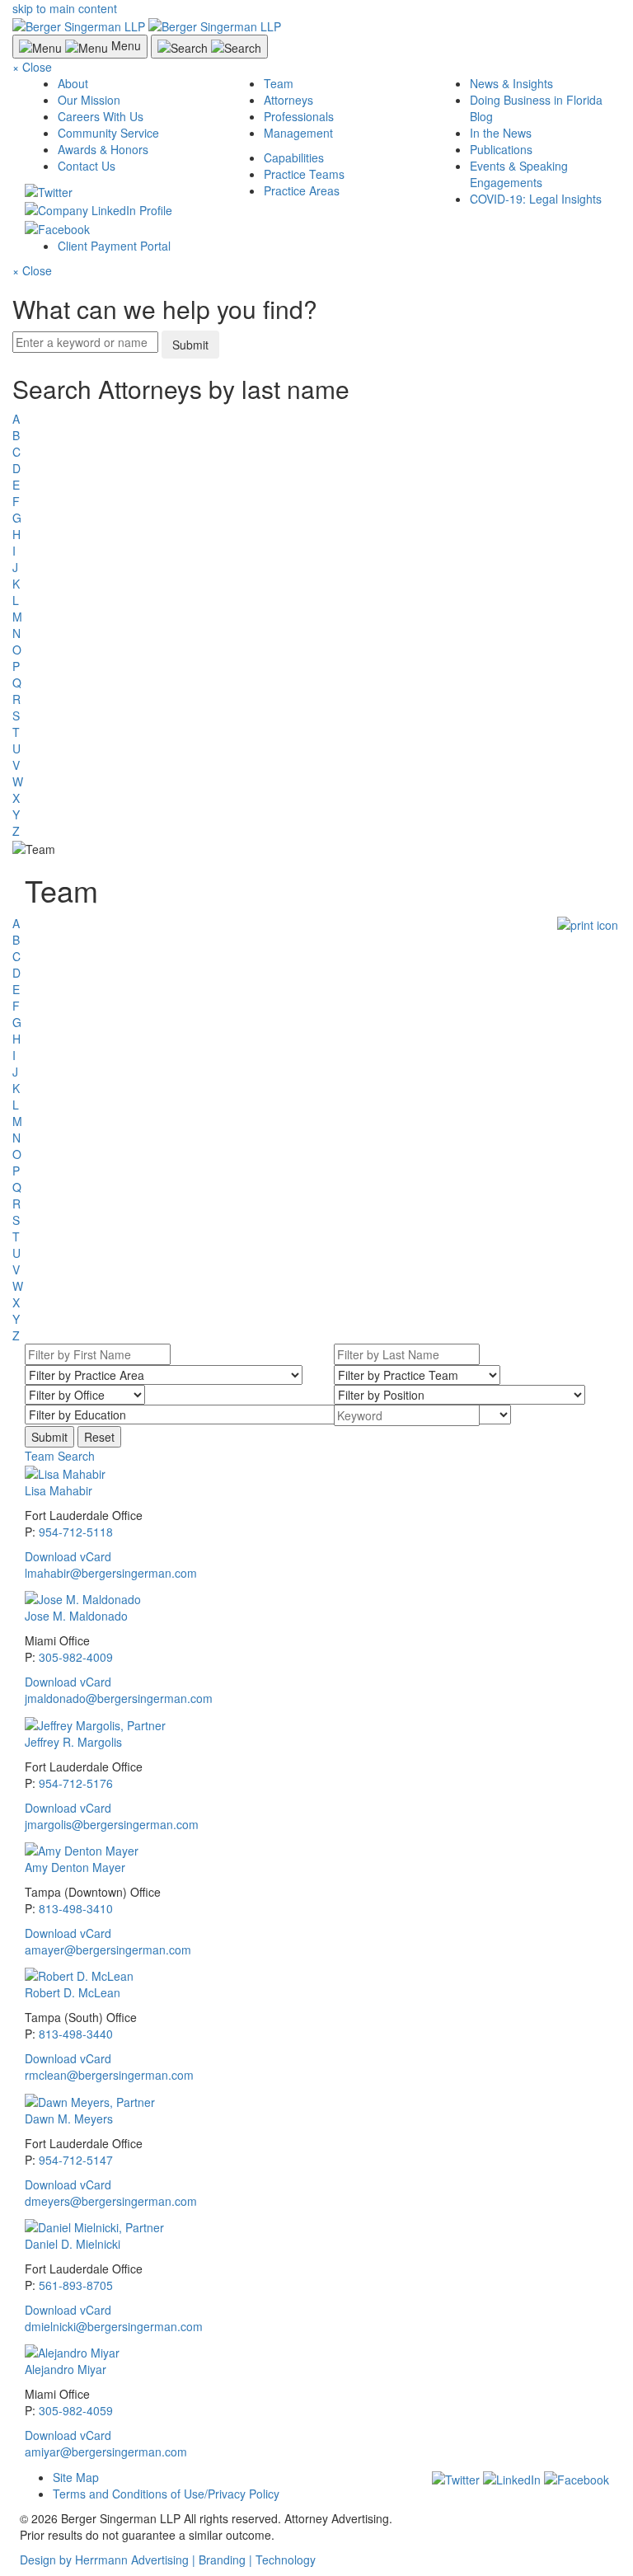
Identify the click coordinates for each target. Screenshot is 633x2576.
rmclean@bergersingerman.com (109, 2075)
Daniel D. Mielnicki (73, 2244)
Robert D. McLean (73, 1992)
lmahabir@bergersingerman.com (111, 1573)
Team (279, 83)
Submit (190, 345)
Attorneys (288, 100)
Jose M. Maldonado (76, 1616)
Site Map (76, 2477)
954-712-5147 (76, 2160)
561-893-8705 (76, 2285)
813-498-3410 (76, 1908)
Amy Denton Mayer (75, 1867)
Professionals (299, 116)
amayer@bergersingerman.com (108, 1950)
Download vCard (68, 1556)
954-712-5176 (76, 1783)
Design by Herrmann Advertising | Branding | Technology (168, 2560)
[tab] (321, 1456)
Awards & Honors (103, 149)
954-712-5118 (76, 1532)
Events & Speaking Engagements (519, 174)
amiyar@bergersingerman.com (106, 2452)
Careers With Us (101, 116)
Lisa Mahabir (59, 1490)
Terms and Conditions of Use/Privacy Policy (166, 2494)
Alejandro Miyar (66, 2369)
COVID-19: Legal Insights (536, 199)
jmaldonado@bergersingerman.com (119, 1698)
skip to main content (65, 8)
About (73, 83)
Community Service (108, 133)
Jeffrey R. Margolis (73, 1742)
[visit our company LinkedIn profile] (512, 2477)
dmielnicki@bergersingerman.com (114, 2326)
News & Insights (511, 83)
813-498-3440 (76, 2034)
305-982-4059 (76, 2410)
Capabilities (294, 157)
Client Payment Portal (114, 246)
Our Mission (89, 100)
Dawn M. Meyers (69, 2119)
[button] (60, 1456)
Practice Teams (304, 174)
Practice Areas (302, 190)
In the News (501, 133)
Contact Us (87, 166)
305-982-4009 (76, 1657)
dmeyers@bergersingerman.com (111, 2201)
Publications (501, 149)
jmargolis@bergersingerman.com (112, 1824)
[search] (321, 607)
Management (298, 133)
